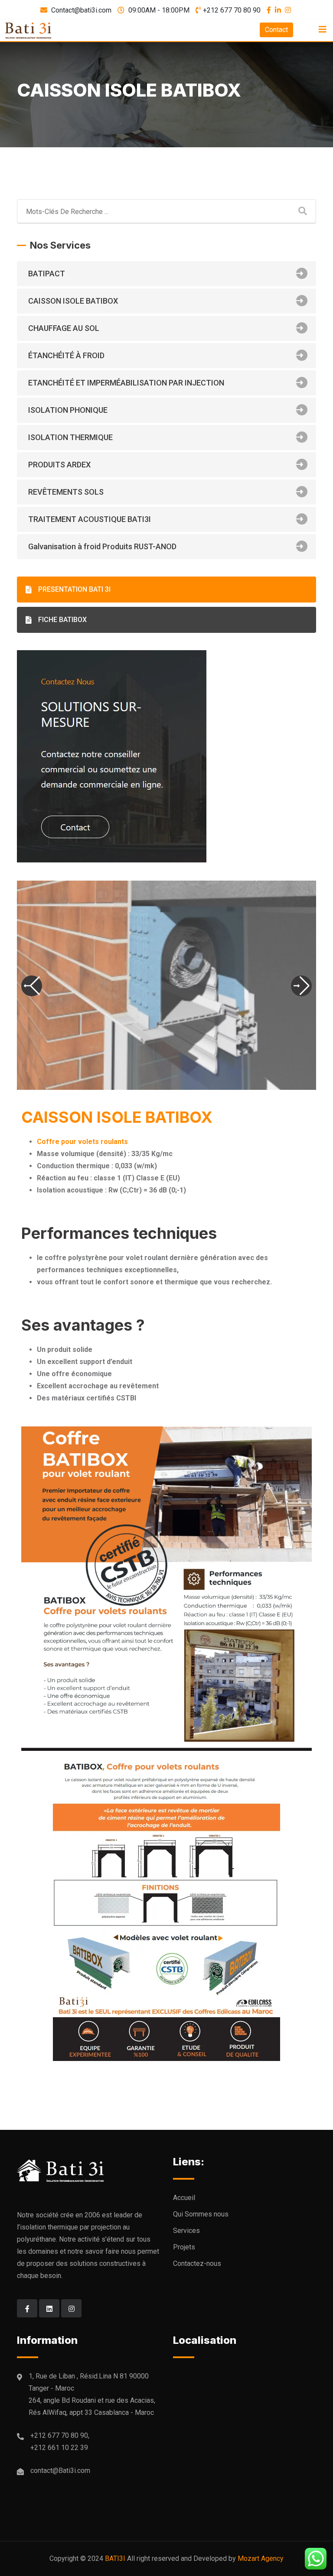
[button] (32, 986)
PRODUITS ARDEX (59, 465)
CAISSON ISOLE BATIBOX (73, 301)
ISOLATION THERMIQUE (70, 437)
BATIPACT (47, 274)
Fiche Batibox (62, 620)
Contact (276, 30)
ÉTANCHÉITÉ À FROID (66, 355)
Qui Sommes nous (201, 2214)
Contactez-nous (197, 2263)
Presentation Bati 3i (74, 589)
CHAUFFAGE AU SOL (64, 328)
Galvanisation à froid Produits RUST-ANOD (102, 546)
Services (186, 2231)
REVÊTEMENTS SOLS (66, 492)
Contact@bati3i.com (81, 10)
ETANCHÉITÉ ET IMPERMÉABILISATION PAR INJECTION (126, 383)
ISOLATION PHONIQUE (68, 410)
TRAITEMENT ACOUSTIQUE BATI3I (90, 519)
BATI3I (115, 2558)
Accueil (184, 2198)
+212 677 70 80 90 (232, 10)
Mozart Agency (261, 2558)
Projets (184, 2247)
